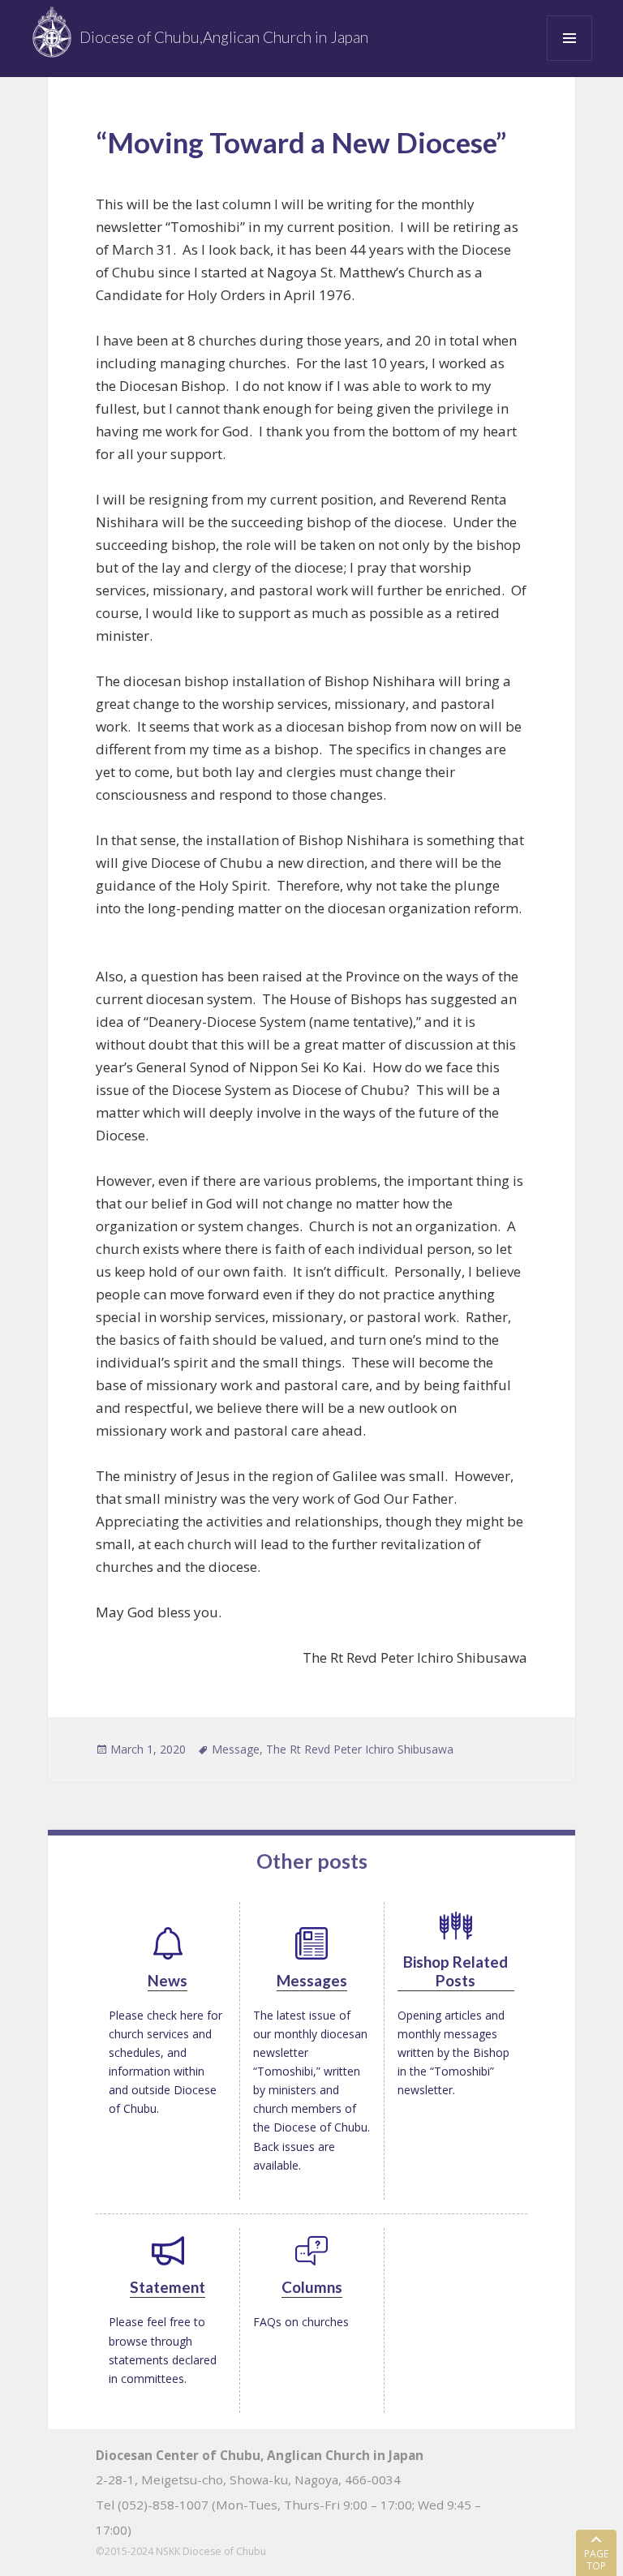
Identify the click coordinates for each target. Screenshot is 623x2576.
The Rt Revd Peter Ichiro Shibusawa (360, 1749)
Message (236, 1749)
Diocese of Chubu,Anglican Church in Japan (224, 37)
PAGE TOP (596, 2559)
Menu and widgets (570, 60)
